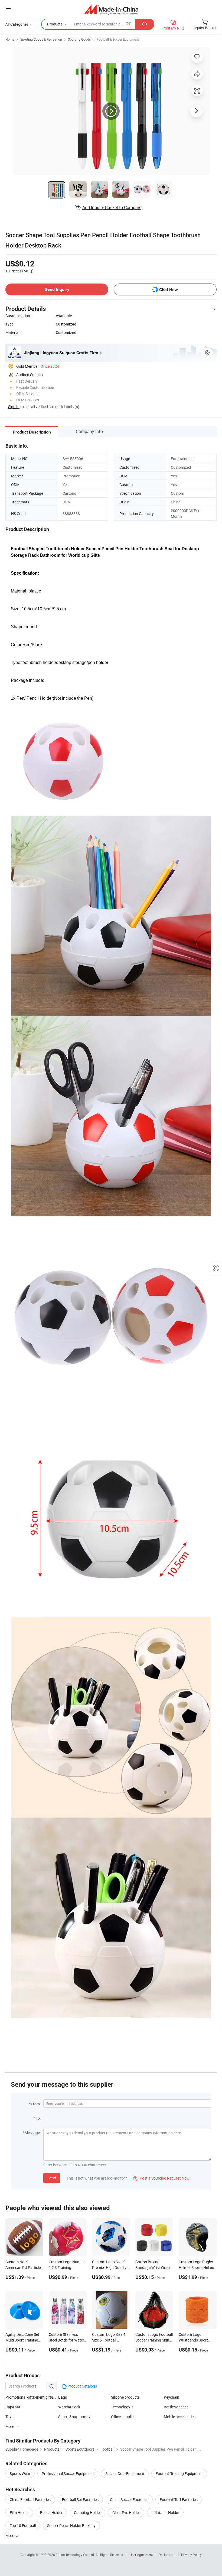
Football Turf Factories (179, 2500)
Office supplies (123, 2417)
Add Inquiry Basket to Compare (112, 207)
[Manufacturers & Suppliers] (111, 9)
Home (10, 39)
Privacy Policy (191, 2555)
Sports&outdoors (73, 2417)
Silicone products (125, 2397)
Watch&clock (69, 2407)
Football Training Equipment (179, 2474)
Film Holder (19, 2513)
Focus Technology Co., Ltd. (76, 2555)
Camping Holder (87, 2513)
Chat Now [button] (169, 290)
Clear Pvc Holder (126, 2513)
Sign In (14, 407)
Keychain (172, 2397)
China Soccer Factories (129, 2500)
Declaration (167, 2555)
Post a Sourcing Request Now (161, 2178)
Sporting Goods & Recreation (41, 39)
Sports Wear (20, 2474)
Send (52, 2178)
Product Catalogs (82, 2386)
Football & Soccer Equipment (118, 39)
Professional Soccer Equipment (68, 2474)
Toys (9, 2417)
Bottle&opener (176, 2407)
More (10, 2536)
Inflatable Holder (165, 2513)
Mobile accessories (180, 2417)
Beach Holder (51, 2513)
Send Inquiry (57, 289)
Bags (63, 2397)
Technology (121, 2407)
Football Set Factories (80, 2500)
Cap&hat (13, 2407)
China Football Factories (30, 2500)
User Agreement (141, 2555)
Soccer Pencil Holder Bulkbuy (71, 2525)
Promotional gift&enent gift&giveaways (38, 2397)
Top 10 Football (23, 2525)
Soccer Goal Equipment (125, 2474)
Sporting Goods (79, 39)
